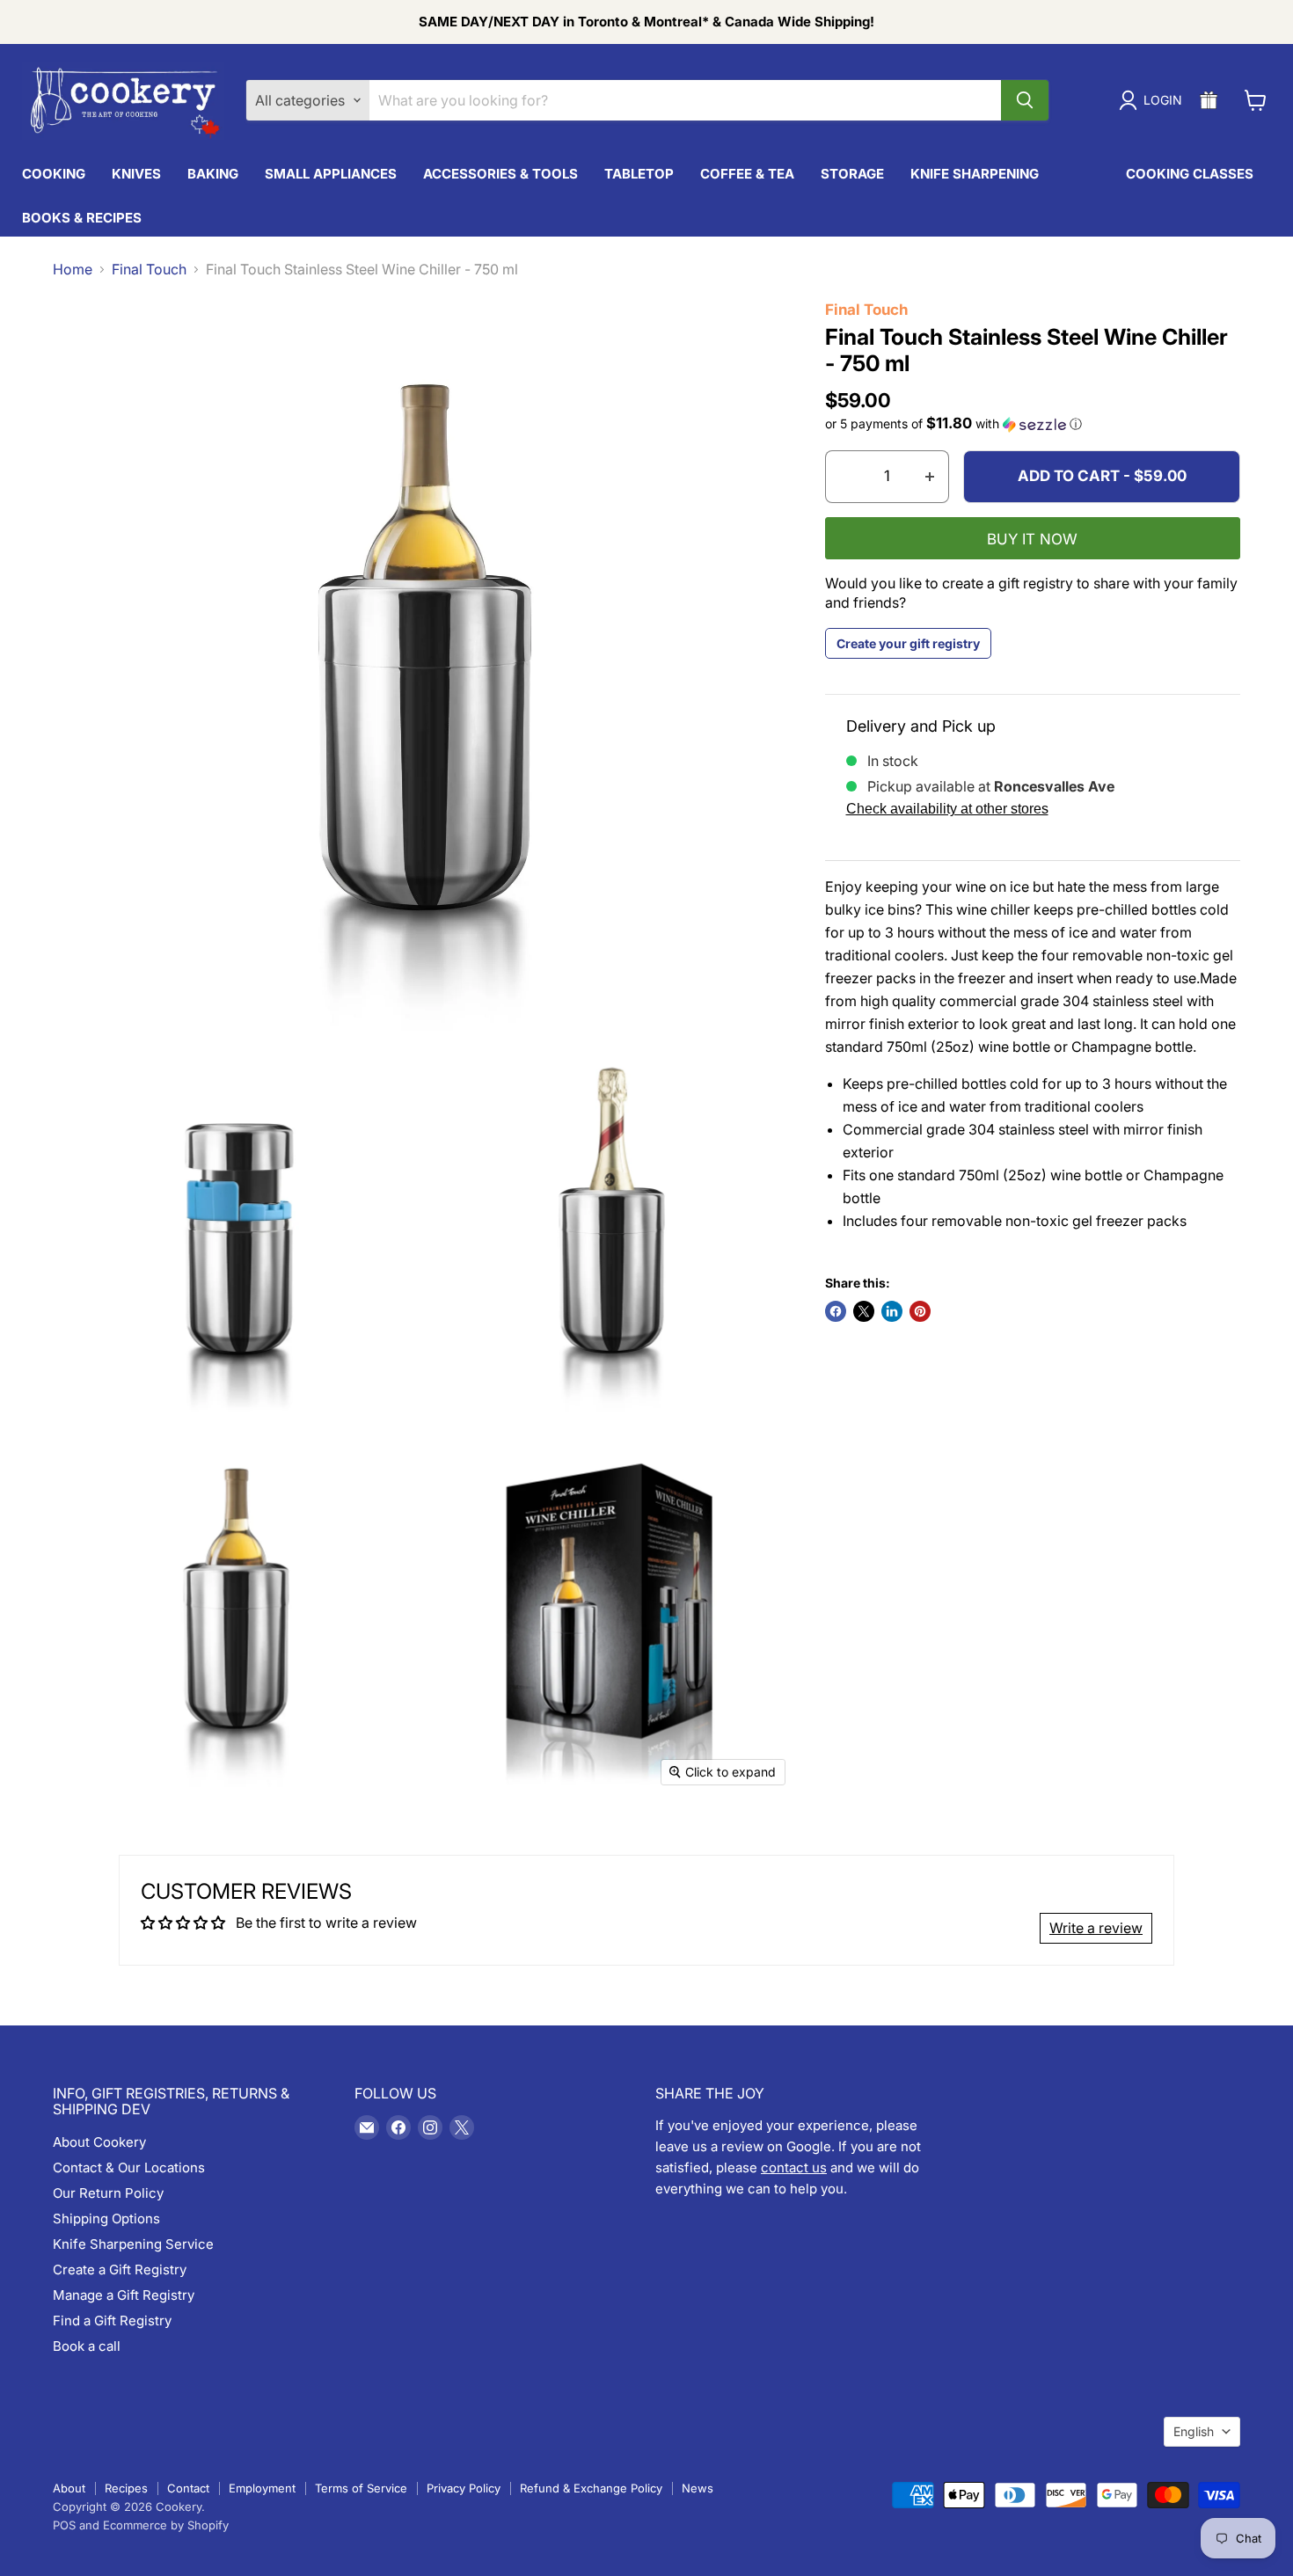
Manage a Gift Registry (124, 2295)
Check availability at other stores (947, 809)
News (698, 2488)
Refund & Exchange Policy (591, 2488)
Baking (213, 174)
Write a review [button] (1096, 1928)
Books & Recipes (82, 218)
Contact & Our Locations (129, 2167)
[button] (1033, 424)
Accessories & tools (500, 174)
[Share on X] (864, 1311)
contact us (794, 2167)
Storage (852, 174)
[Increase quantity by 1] (930, 477)
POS (64, 2525)
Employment (262, 2488)
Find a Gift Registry (112, 2321)
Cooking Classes (1190, 174)
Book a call (87, 2346)
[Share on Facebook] (836, 1311)
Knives (136, 174)
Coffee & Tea (747, 174)
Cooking (54, 174)
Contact (188, 2488)
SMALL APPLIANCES (331, 174)
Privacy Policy (464, 2488)
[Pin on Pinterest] (920, 1311)
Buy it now (1032, 539)
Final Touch (149, 269)
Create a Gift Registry (120, 2270)
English (1194, 2431)
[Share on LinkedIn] (892, 1311)
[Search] (1025, 100)
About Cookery (99, 2142)
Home (73, 269)
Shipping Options (106, 2218)
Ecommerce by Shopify (166, 2525)
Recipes (126, 2488)
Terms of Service (361, 2488)
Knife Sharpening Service (133, 2244)
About (69, 2488)
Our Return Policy (108, 2193)
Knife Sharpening (975, 174)
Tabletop (639, 174)
